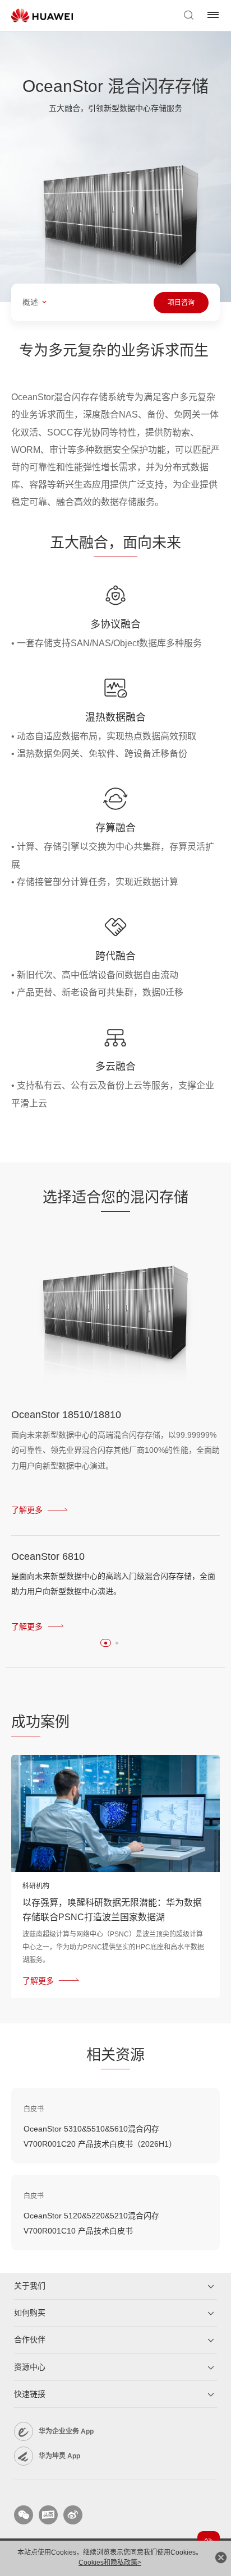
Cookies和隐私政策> (110, 2563)
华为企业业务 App (66, 2431)
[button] (106, 1643)
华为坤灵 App (59, 2456)
